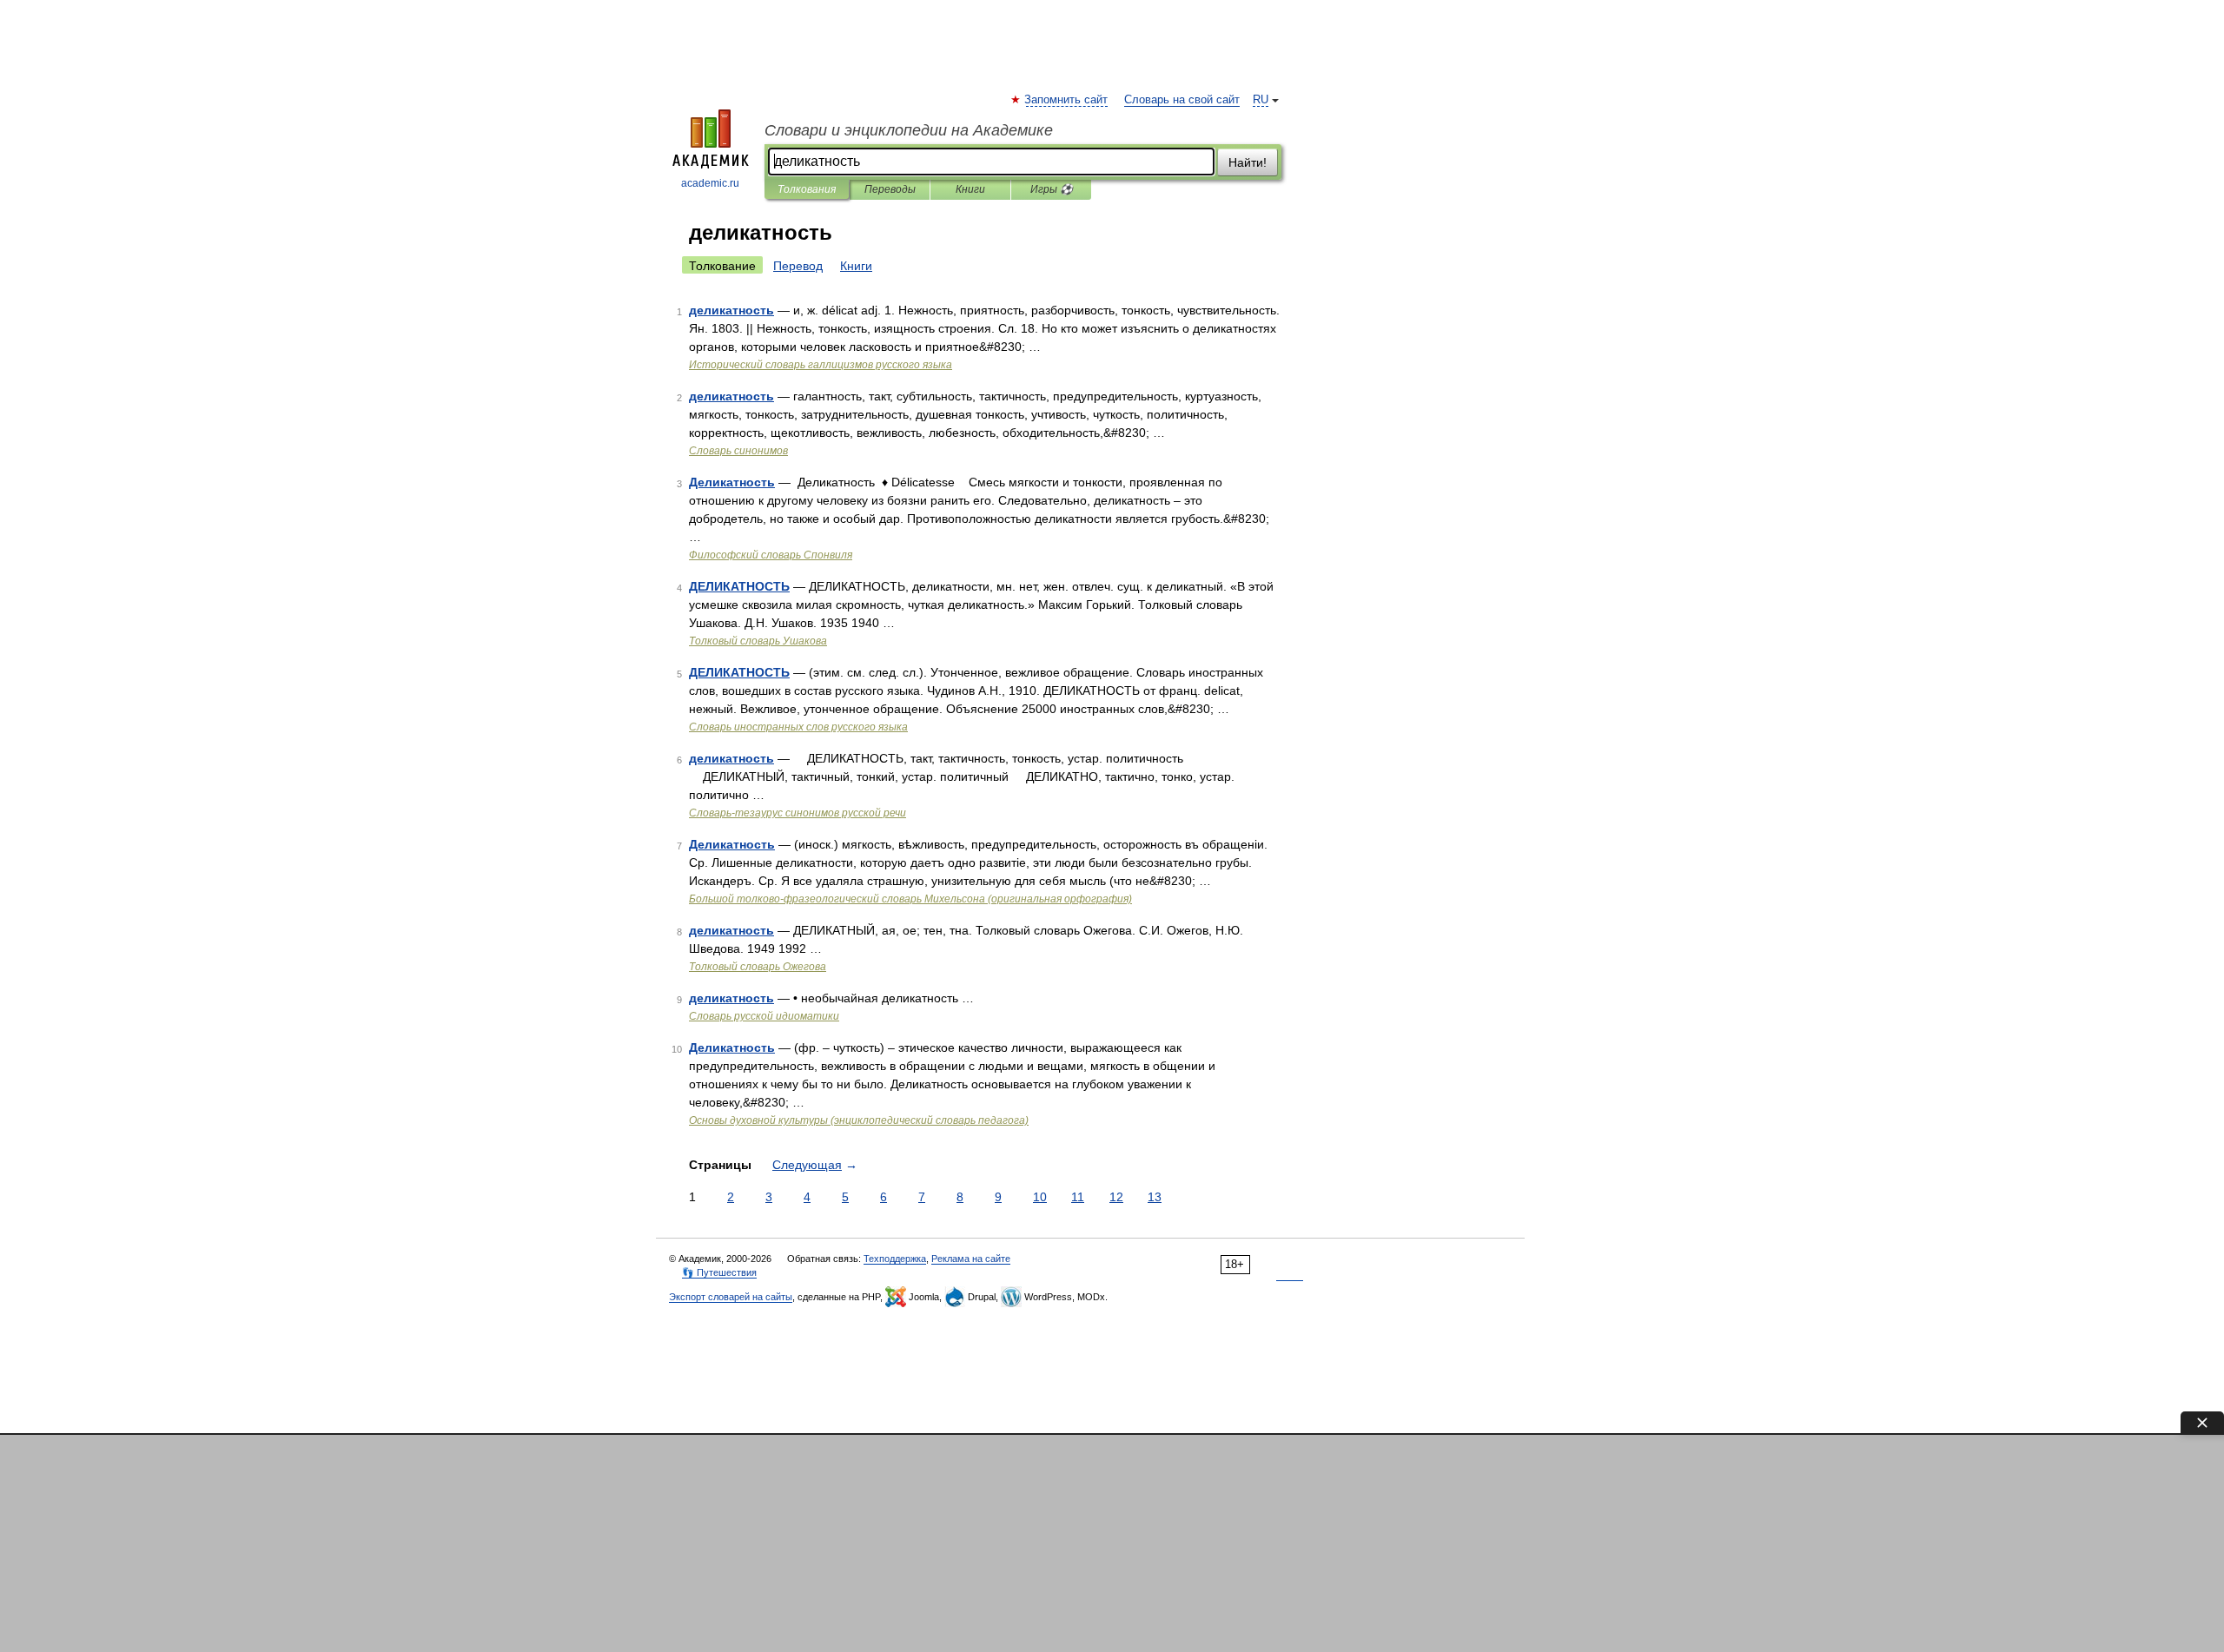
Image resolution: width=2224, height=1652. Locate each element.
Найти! (1248, 162)
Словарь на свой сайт (1182, 100)
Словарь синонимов (738, 451)
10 (1040, 1197)
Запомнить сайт (1067, 100)
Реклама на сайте (971, 1259)
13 (1155, 1197)
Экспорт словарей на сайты (731, 1297)
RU (1261, 100)
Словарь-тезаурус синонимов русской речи (798, 813)
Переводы (890, 189)
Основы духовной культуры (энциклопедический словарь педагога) (859, 1120)
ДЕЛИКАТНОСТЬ (739, 586)
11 (1078, 1197)
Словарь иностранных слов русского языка (798, 727)
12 (1116, 1197)
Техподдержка (895, 1259)
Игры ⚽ (1052, 189)
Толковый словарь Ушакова (758, 641)
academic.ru (710, 183)
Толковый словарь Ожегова (758, 967)
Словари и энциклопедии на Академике (909, 130)
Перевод (798, 266)
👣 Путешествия (719, 1272)
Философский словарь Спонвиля (771, 555)
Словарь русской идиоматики (764, 1016)
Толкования (807, 189)
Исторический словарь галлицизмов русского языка (821, 365)
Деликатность (732, 482)
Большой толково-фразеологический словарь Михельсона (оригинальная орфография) (910, 899)
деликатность (731, 310)
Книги (970, 189)
